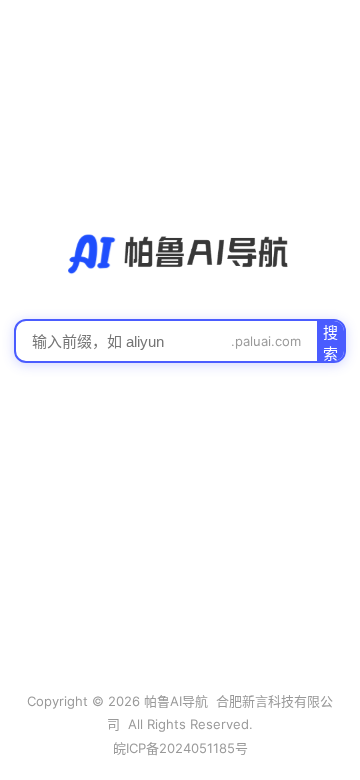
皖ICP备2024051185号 (180, 748)
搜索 (330, 342)
